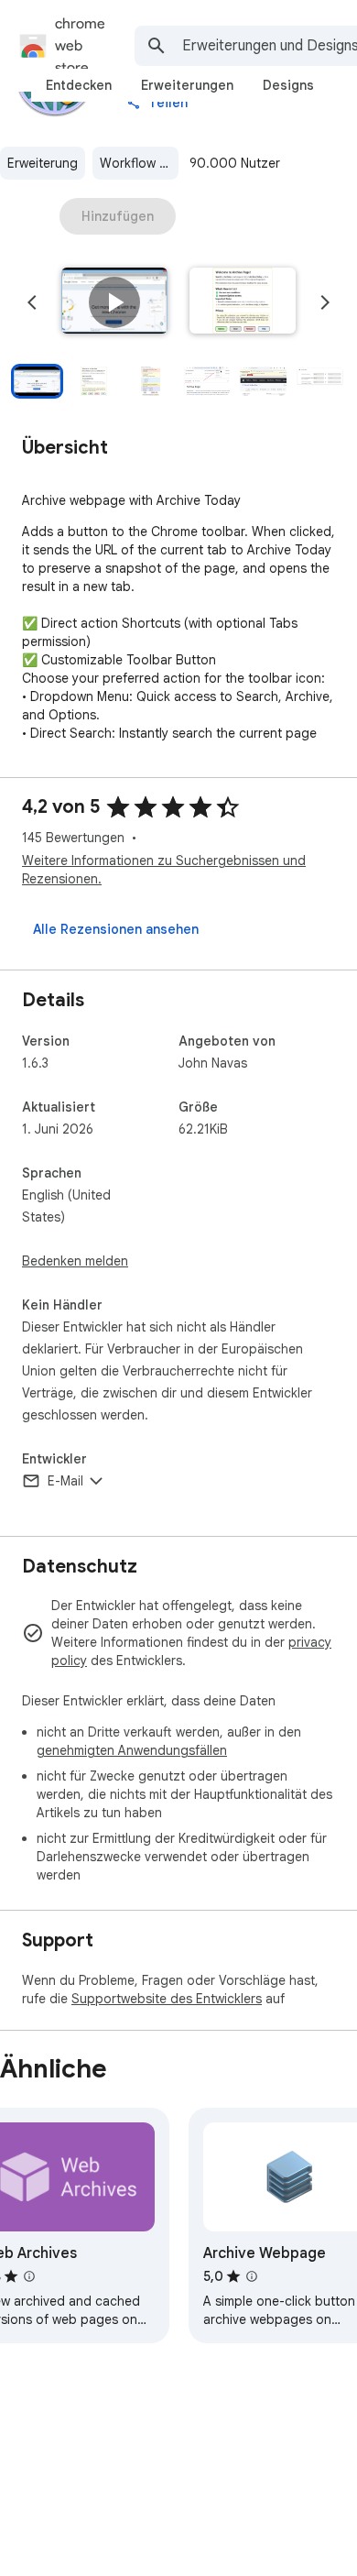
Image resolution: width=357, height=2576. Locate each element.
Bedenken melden (75, 1261)
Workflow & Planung (139, 163)
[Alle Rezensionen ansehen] (116, 929)
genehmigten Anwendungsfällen (132, 1750)
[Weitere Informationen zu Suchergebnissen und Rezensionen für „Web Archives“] (29, 2276)
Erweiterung (43, 163)
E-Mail (65, 1481)
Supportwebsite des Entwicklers (167, 1999)
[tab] (79, 85)
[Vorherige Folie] (32, 302)
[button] (114, 302)
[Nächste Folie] (325, 302)
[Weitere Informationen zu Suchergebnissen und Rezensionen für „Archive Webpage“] (252, 2276)
